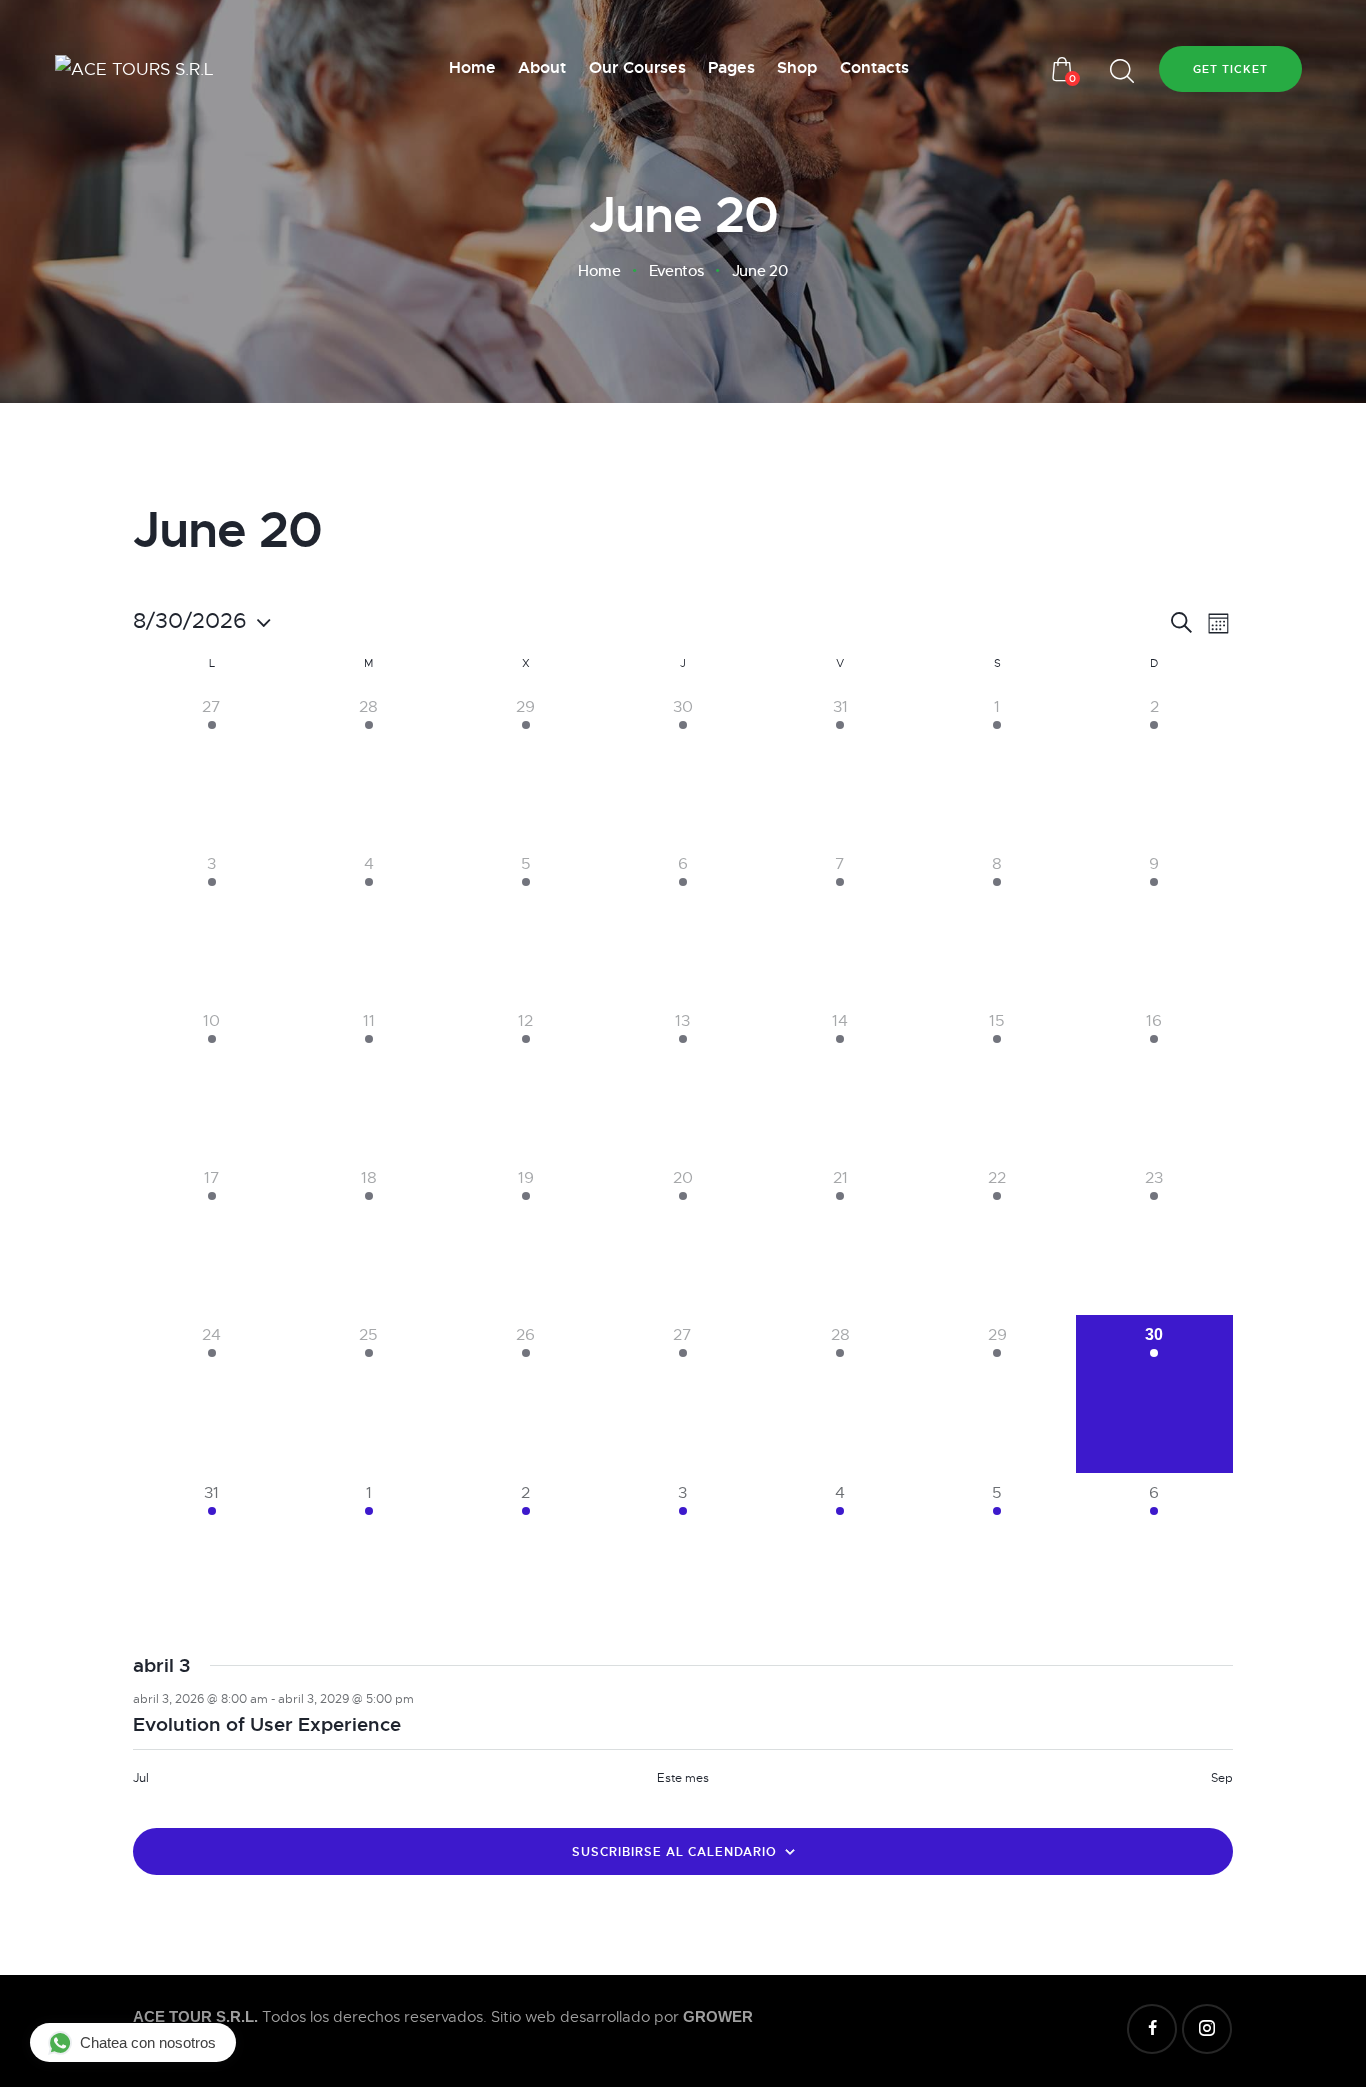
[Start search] (1122, 71)
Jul (141, 1778)
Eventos (676, 271)
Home (599, 271)
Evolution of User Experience (267, 1725)
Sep (1222, 1778)
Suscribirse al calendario (674, 1852)
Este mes (683, 1778)
